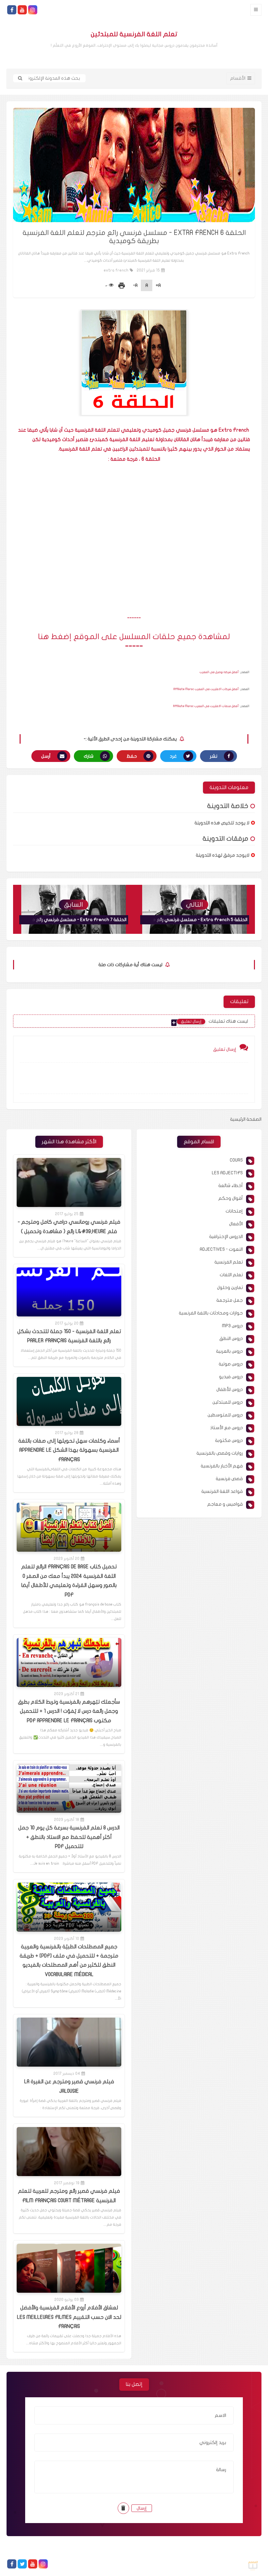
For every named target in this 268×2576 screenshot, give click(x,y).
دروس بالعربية (229, 1351)
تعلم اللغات (231, 1275)
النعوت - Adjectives (221, 1249)
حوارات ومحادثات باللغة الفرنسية (211, 1313)
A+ (158, 285)
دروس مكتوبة (229, 1440)
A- (135, 285)
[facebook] (12, 10)
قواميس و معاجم (225, 1504)
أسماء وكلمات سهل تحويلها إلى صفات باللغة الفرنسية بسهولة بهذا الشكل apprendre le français (69, 1450)
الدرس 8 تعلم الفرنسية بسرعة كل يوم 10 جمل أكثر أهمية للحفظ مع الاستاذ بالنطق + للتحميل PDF (69, 1837)
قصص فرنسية (229, 1479)
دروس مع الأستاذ (226, 1428)
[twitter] (22, 2564)
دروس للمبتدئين (228, 1402)
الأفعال (236, 1224)
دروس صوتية (231, 1364)
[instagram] (33, 10)
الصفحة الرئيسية (246, 1119)
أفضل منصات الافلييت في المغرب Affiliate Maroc (206, 706)
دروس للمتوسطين (225, 1415)
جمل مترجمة (230, 1300)
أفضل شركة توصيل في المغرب (219, 672)
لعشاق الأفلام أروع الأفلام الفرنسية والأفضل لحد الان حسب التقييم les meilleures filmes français (69, 2317)
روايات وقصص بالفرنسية (220, 1453)
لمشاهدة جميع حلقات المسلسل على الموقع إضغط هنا (134, 637)
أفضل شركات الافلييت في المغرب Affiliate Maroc (206, 689)
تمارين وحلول (230, 1288)
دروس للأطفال (230, 1389)
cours (236, 1160)
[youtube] (22, 10)
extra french (116, 270)
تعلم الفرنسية (229, 1262)
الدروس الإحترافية (226, 1237)
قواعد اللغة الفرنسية (222, 1491)
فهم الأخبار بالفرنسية (222, 1466)
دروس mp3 (232, 1326)
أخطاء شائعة (231, 1186)
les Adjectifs (227, 1173)
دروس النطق (231, 1338)
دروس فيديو (231, 1377)
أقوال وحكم (231, 1198)
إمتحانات (234, 1211)
